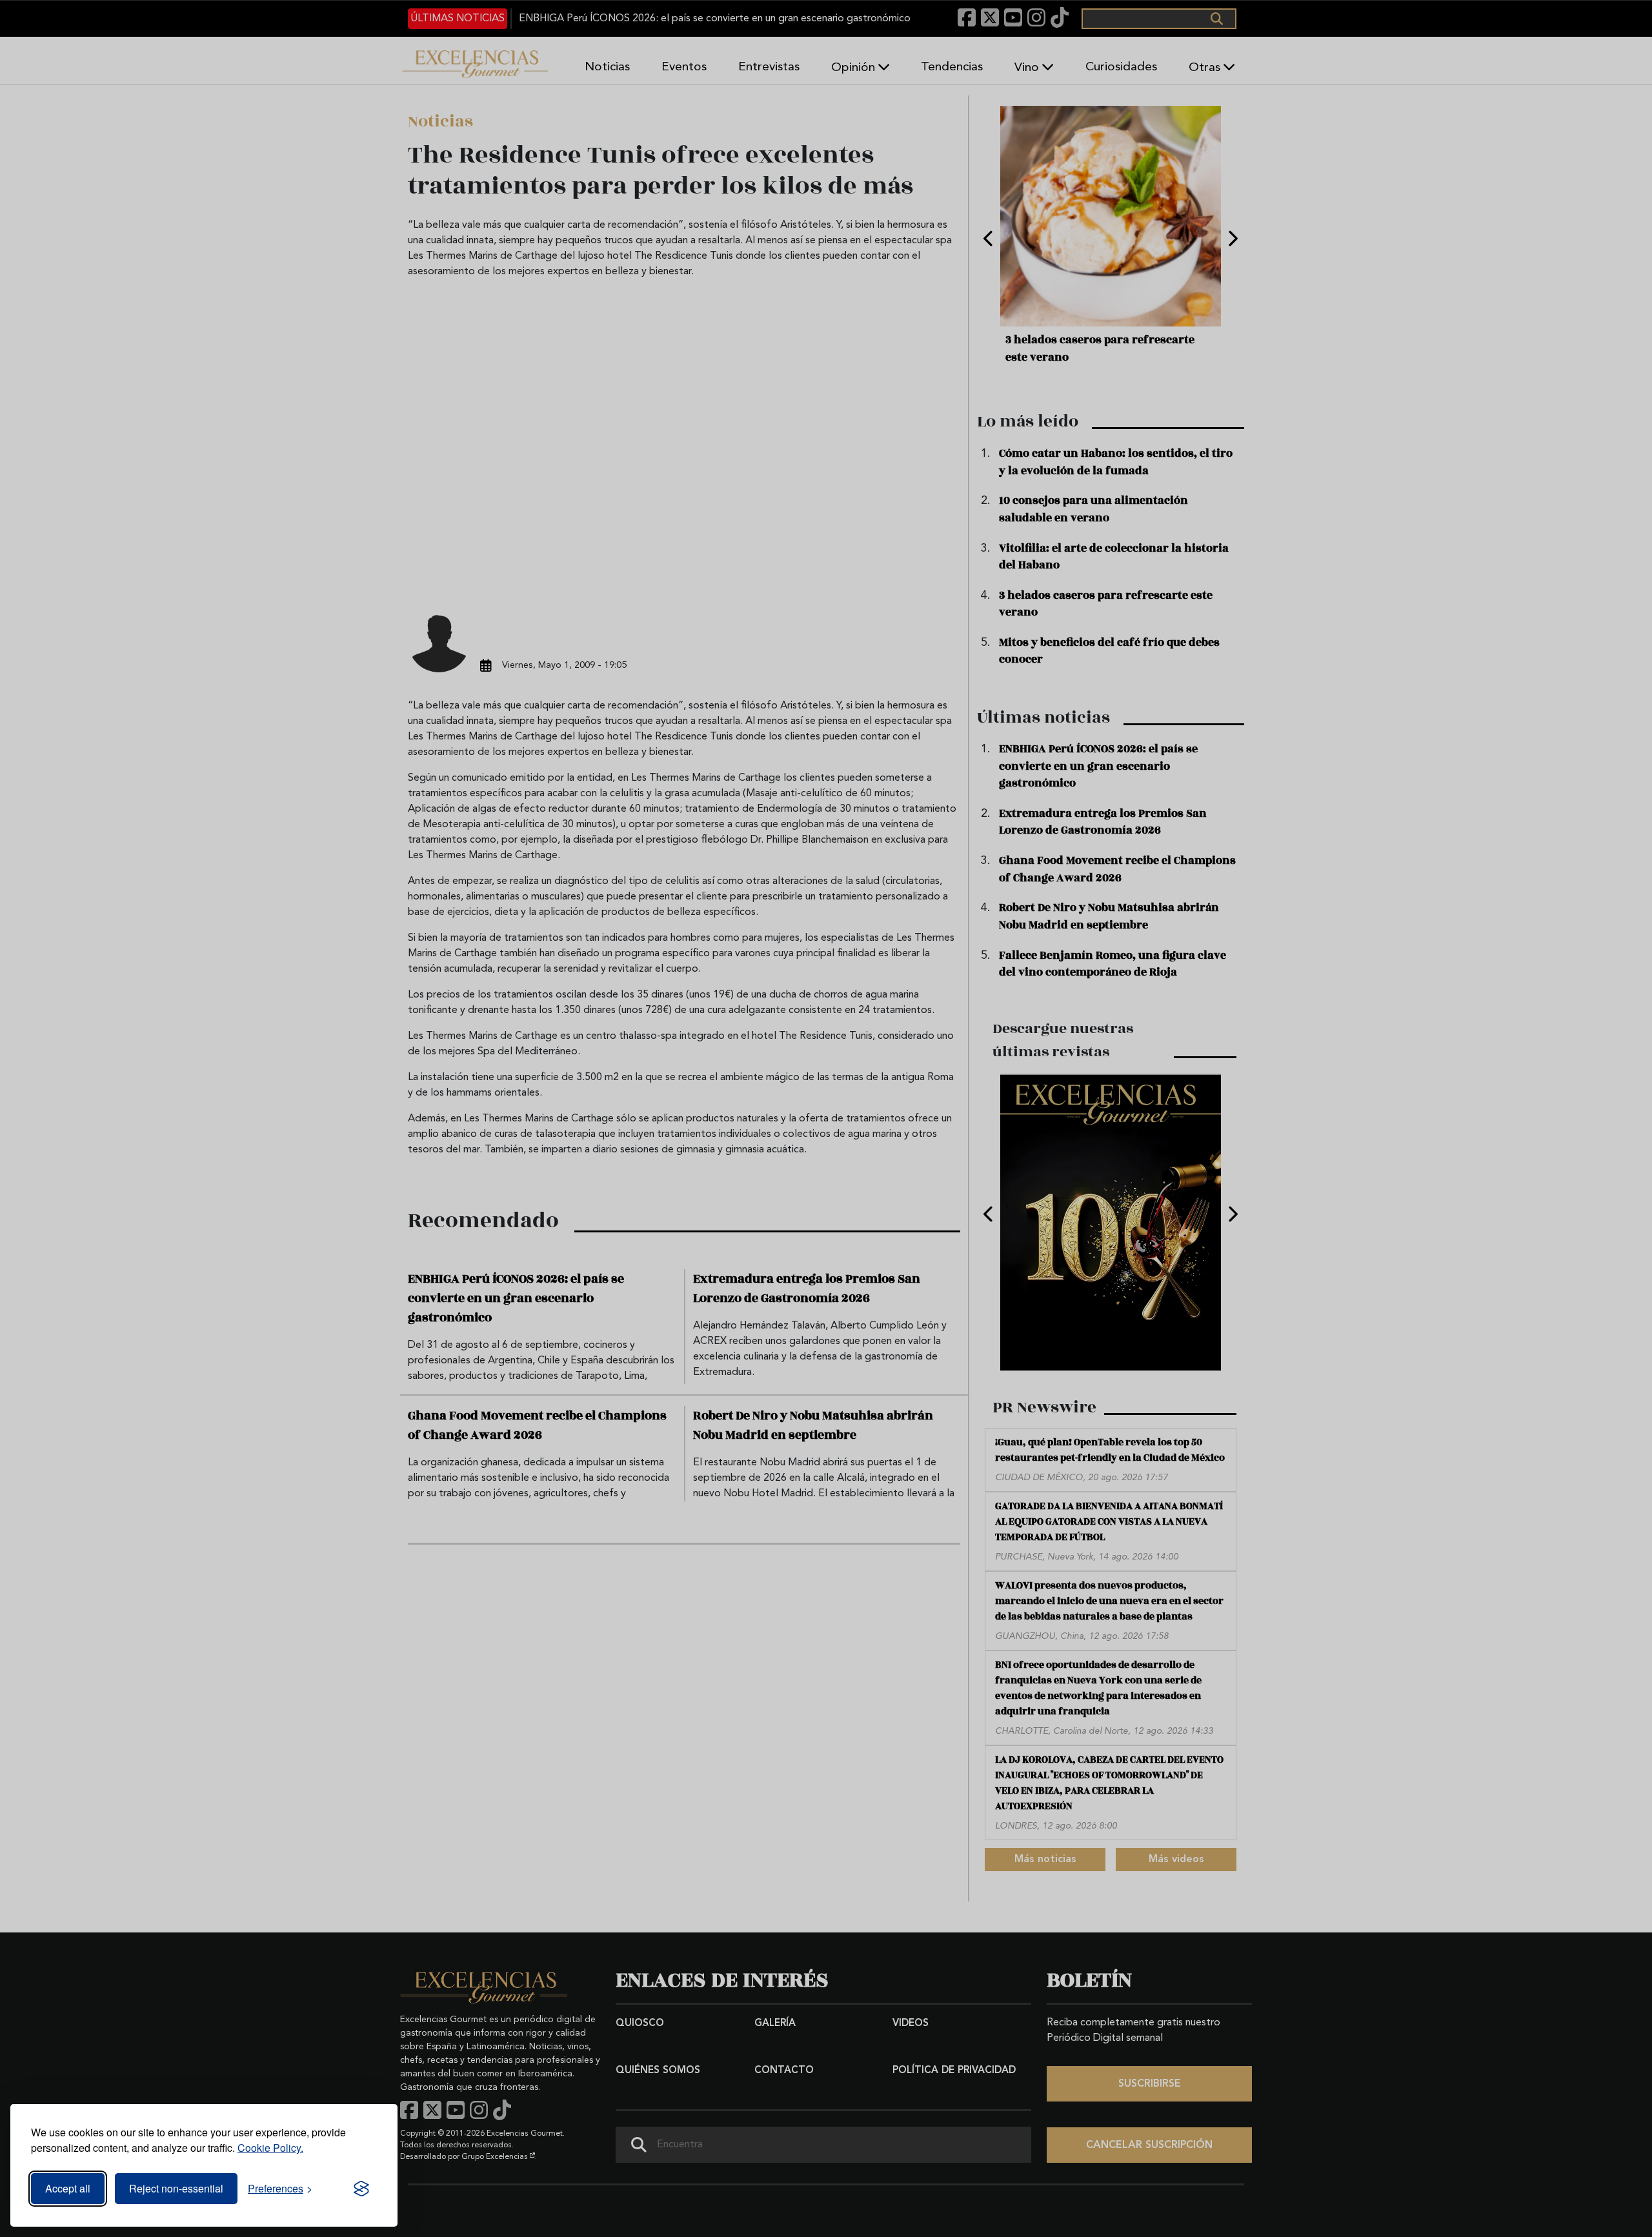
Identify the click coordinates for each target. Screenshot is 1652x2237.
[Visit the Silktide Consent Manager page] (361, 2189)
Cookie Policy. (270, 2148)
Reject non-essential (176, 2188)
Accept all (68, 2188)
